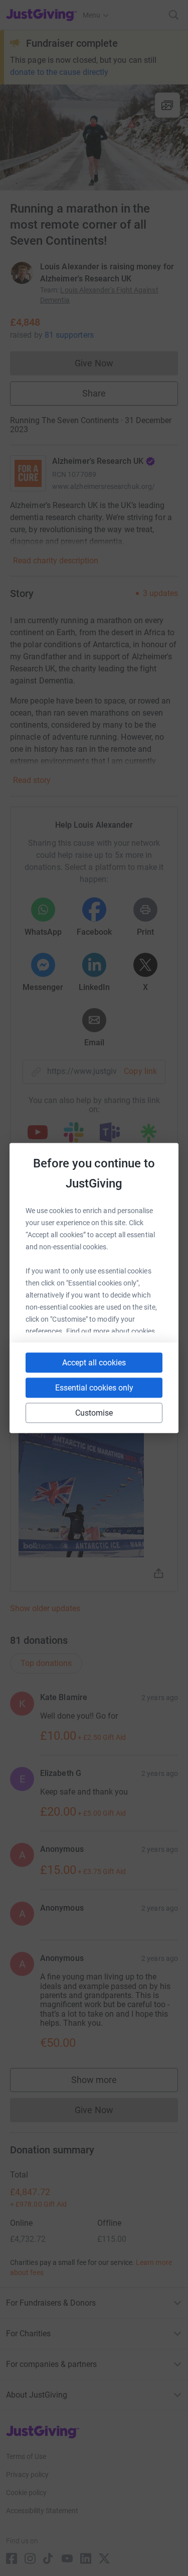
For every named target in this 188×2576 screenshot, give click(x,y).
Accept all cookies (94, 1363)
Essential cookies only (94, 1388)
